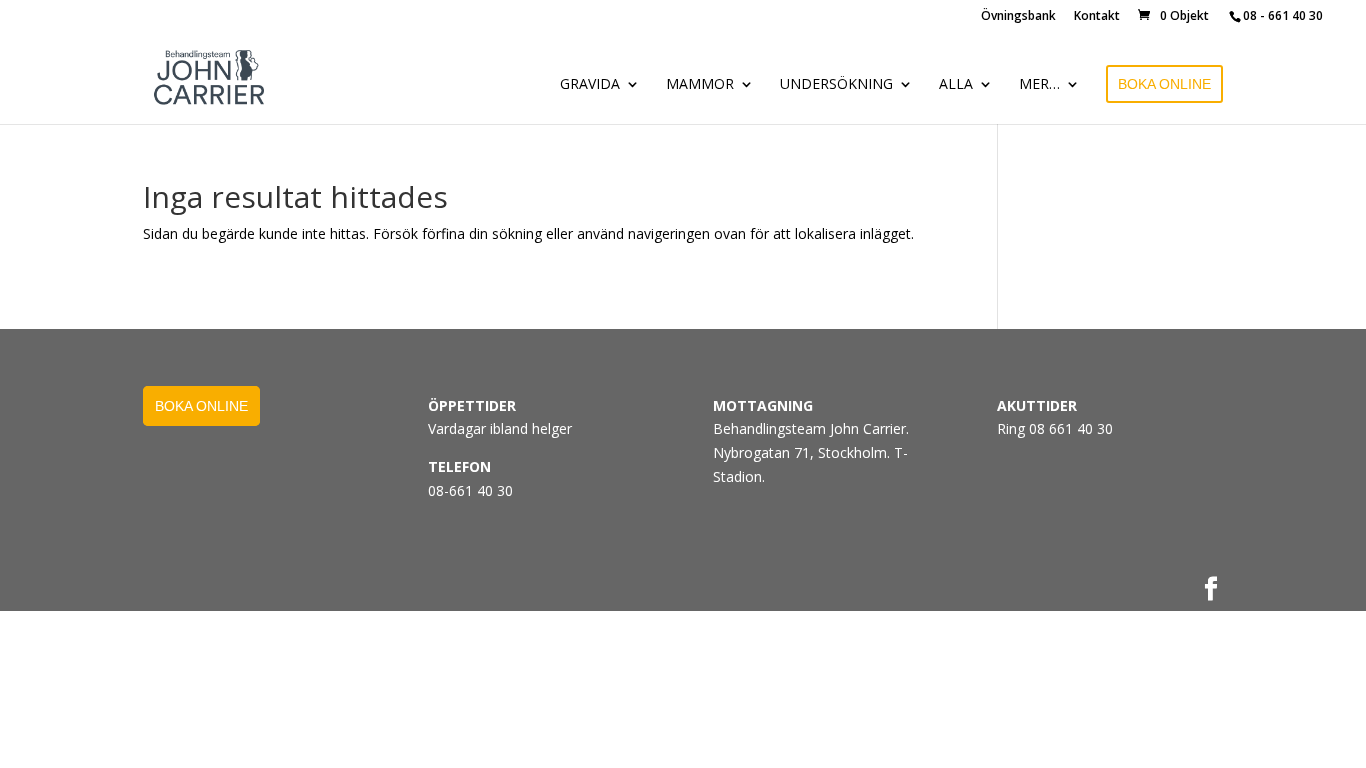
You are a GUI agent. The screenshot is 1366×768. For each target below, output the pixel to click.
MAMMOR (700, 85)
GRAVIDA (590, 85)
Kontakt (1097, 17)
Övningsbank (1018, 17)
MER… (1039, 85)
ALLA (956, 85)
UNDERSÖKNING (836, 85)
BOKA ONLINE (1164, 84)
